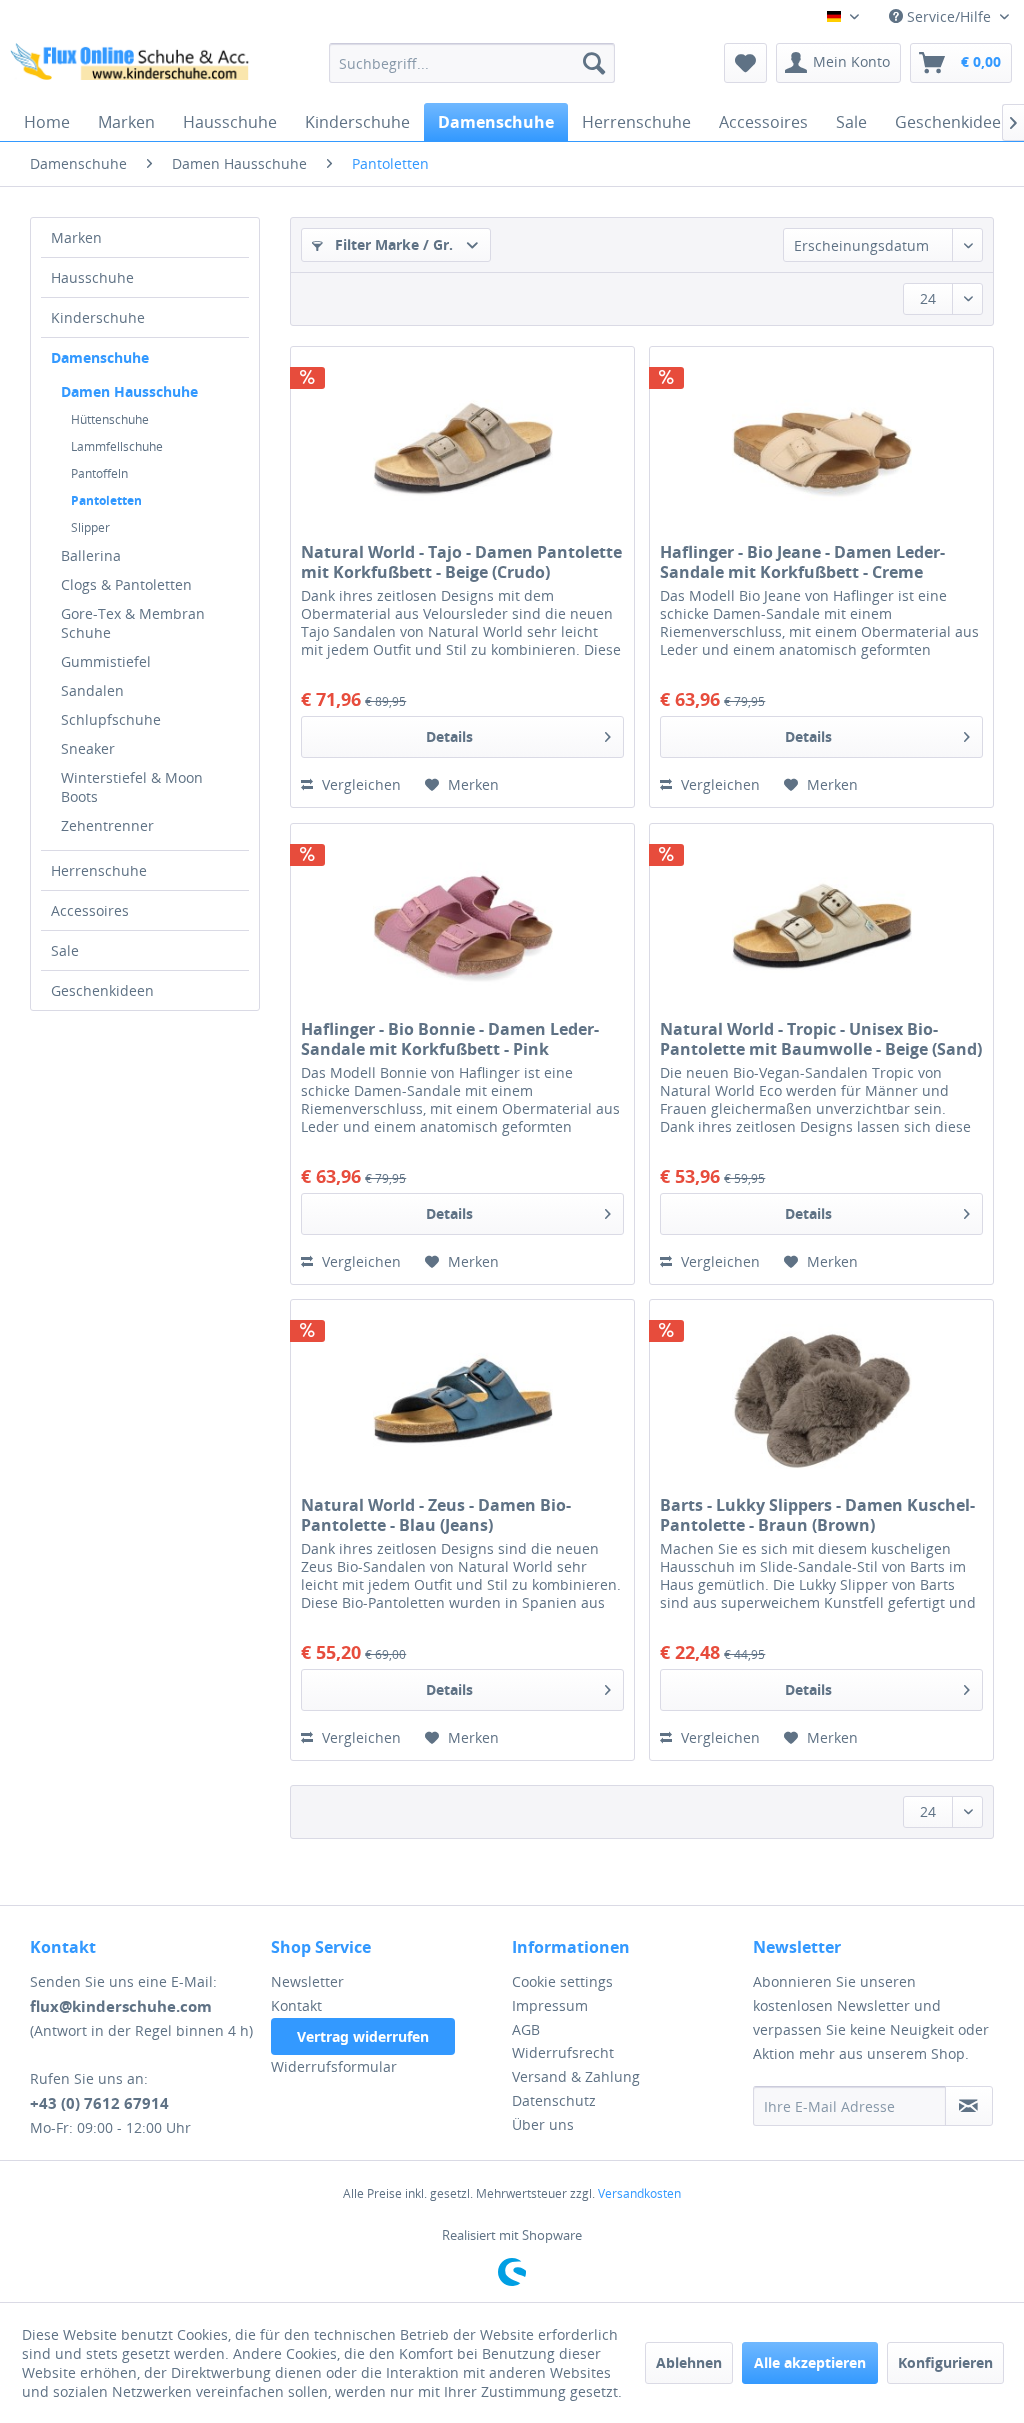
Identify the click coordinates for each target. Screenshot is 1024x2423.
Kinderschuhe (98, 317)
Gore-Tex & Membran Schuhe (133, 623)
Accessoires (90, 910)
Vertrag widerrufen (363, 2036)
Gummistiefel (106, 661)
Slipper (90, 527)
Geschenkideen (102, 990)
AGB (526, 2029)
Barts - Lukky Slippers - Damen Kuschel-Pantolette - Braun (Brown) (817, 1515)
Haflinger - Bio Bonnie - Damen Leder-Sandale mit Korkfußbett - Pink (450, 1039)
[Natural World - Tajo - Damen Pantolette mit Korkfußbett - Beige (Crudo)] (462, 447)
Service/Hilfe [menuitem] (949, 16)
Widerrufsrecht (563, 2052)
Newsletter (307, 1981)
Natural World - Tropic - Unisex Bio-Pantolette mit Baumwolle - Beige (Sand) (821, 1039)
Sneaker (88, 748)
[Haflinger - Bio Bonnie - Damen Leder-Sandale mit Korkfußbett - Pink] (462, 924)
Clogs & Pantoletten (126, 584)
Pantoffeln (99, 473)
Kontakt (296, 2005)
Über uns (543, 2124)
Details (449, 736)
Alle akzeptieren (810, 2362)
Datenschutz (554, 2100)
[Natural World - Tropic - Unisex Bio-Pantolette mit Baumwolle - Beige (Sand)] (821, 924)
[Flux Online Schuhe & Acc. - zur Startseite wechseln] (132, 68)
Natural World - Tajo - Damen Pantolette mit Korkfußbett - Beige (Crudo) (461, 562)
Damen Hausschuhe (129, 391)
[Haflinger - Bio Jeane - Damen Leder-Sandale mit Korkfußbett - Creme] (821, 447)
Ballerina (91, 555)
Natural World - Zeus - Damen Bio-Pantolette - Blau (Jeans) (436, 1515)
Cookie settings (562, 1981)
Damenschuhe (100, 357)
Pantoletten (106, 500)
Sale (65, 950)
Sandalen (92, 690)
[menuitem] (472, 63)
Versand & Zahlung (576, 2076)
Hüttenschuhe (110, 419)
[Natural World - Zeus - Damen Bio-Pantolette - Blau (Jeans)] (462, 1400)
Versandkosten (639, 2193)
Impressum (550, 2005)
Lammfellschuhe (117, 446)
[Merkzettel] (745, 63)
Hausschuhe (92, 277)
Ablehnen (689, 2362)
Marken (76, 237)
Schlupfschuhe (111, 719)
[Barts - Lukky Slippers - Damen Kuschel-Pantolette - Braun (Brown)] (821, 1400)
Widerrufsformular (334, 2066)
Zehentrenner (107, 825)
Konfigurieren (945, 2362)
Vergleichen (359, 784)
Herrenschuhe (99, 870)
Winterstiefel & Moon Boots (132, 787)
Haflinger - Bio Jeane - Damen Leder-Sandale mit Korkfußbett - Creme (802, 562)
